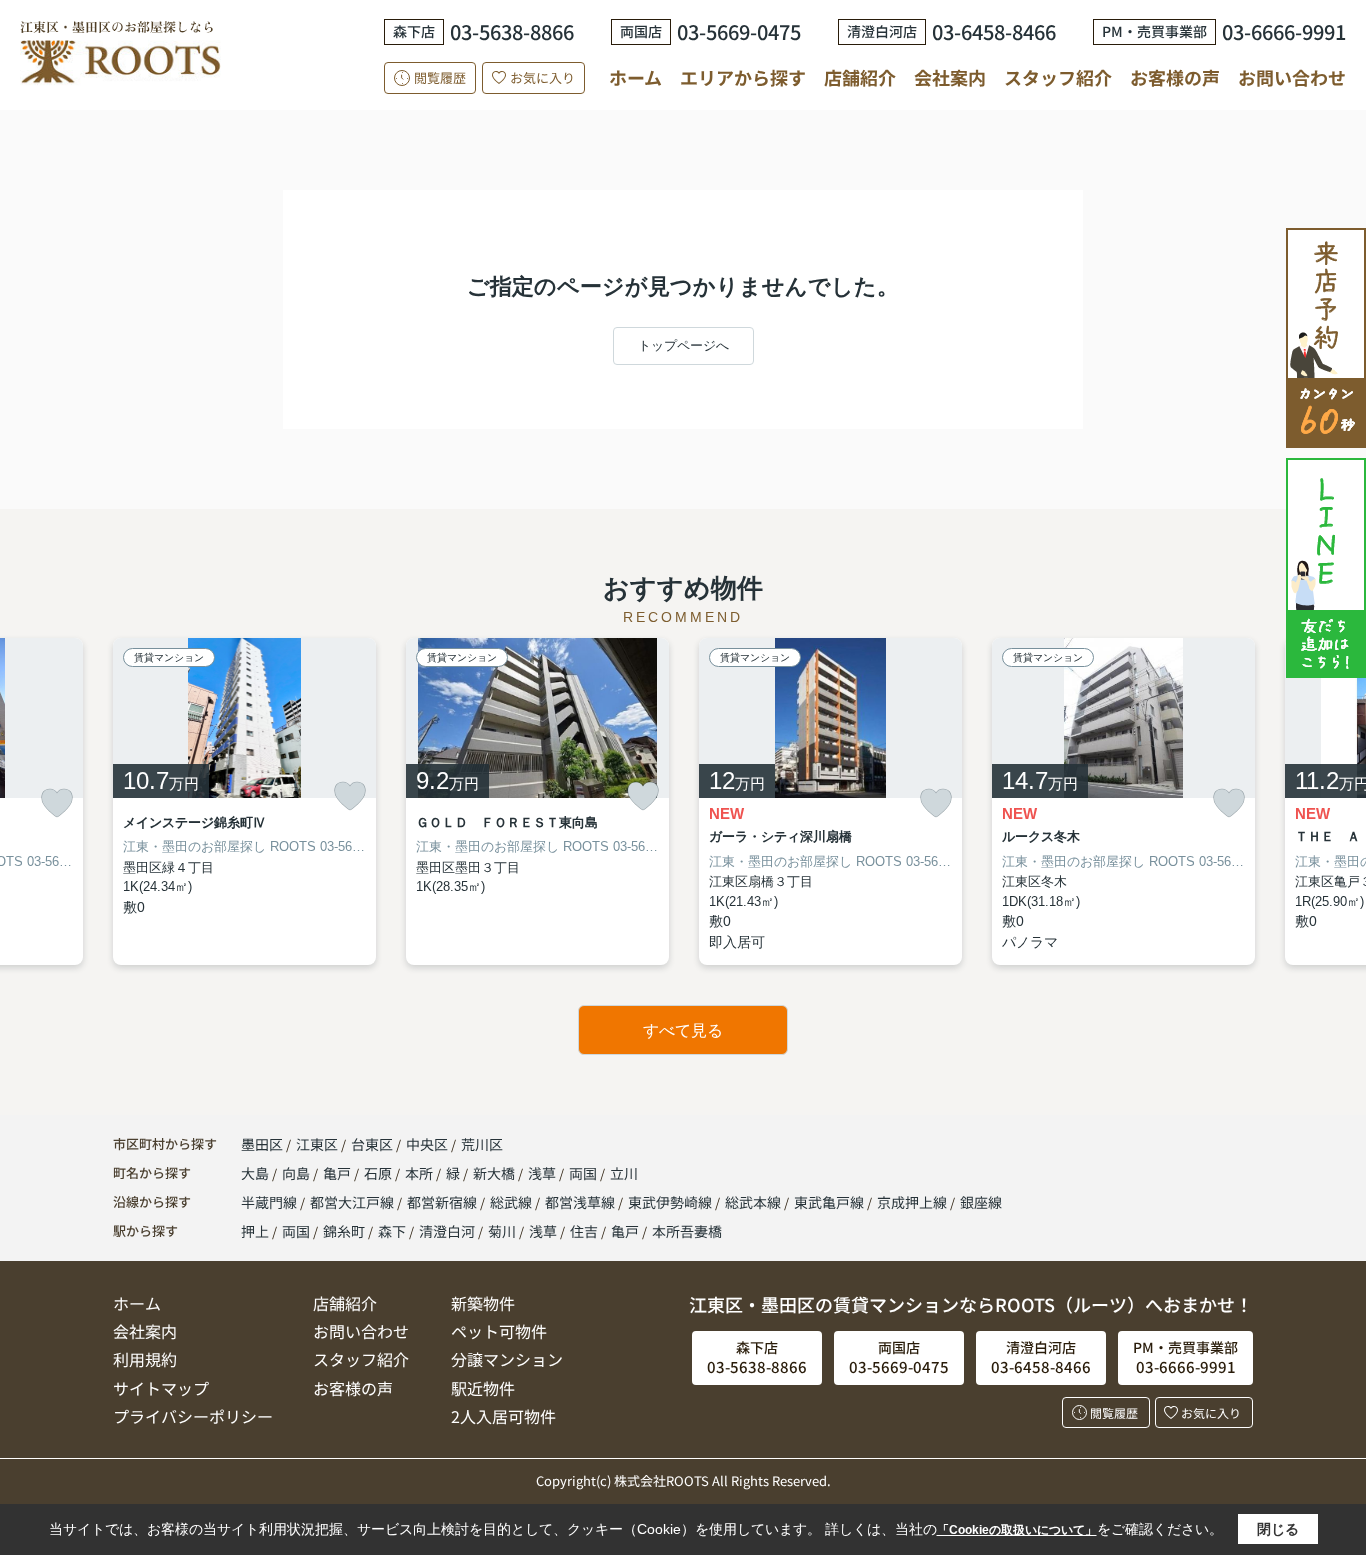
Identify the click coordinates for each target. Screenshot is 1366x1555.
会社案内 (950, 77)
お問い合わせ (1292, 77)
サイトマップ (161, 1388)
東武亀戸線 (830, 1202)
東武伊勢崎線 (671, 1202)
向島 (297, 1173)
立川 (624, 1173)
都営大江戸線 (353, 1202)
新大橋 (495, 1173)
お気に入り (542, 77)
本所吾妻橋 (687, 1231)
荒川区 (482, 1144)
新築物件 (483, 1303)
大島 (256, 1173)
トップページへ (683, 345)
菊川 (502, 1231)
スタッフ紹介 (1058, 77)
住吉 (584, 1231)
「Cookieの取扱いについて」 (1017, 1530)
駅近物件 (483, 1388)
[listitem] (244, 802)
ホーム (635, 77)
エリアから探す (743, 77)
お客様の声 (1175, 77)
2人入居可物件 (503, 1416)
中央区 (427, 1144)
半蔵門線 (270, 1202)
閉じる (1278, 1529)
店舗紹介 (860, 77)
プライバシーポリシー (193, 1416)
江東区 (317, 1144)
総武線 (512, 1202)
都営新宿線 (443, 1202)
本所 (420, 1173)
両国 (584, 1173)
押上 (255, 1231)
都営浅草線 (581, 1202)
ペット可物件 (499, 1331)
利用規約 (145, 1359)
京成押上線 (913, 1202)
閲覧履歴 (440, 77)
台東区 (372, 1144)
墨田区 (262, 1144)
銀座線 (981, 1202)
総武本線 (754, 1202)
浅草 (543, 1173)
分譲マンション (507, 1359)
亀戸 (338, 1173)
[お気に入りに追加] (57, 803)
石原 (379, 1173)
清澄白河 (447, 1231)
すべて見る (683, 1030)
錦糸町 (344, 1231)
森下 (392, 1231)
